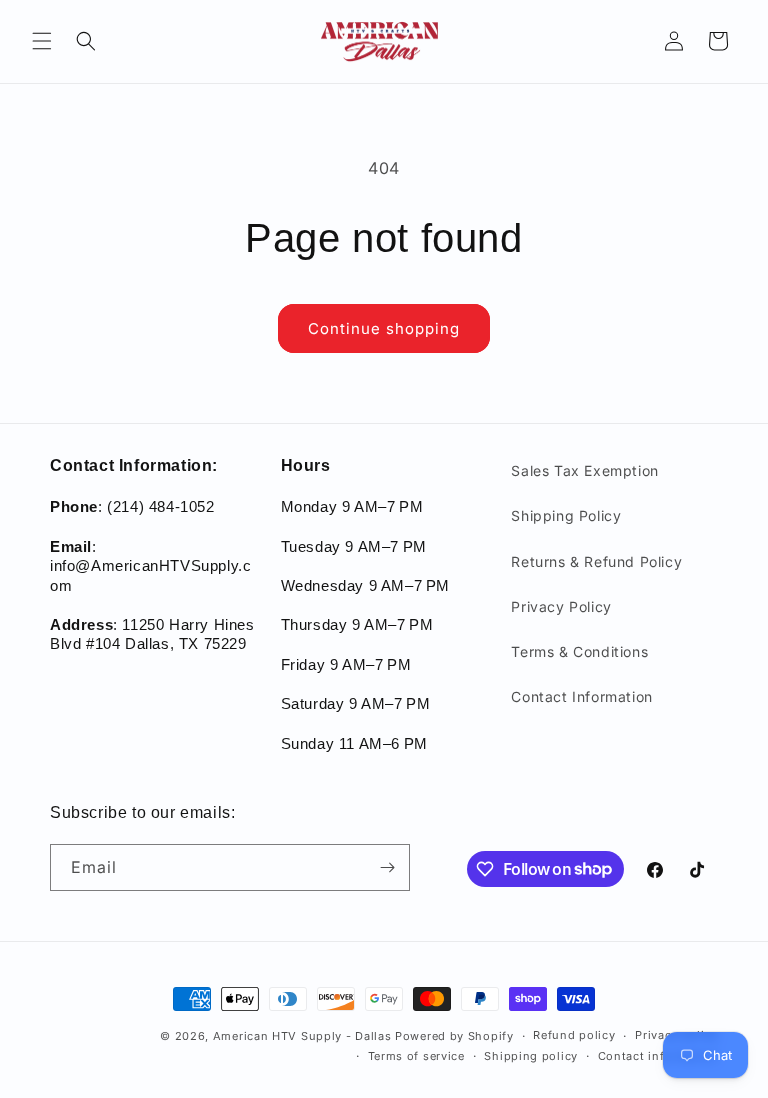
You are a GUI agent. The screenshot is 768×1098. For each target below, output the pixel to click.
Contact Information (581, 696)
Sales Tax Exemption (584, 470)
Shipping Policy (566, 515)
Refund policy (574, 1035)
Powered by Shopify (454, 1036)
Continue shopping (384, 328)
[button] (42, 41)
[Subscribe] (387, 867)
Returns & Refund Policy (596, 561)
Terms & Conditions (579, 651)
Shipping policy (531, 1056)
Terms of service (416, 1056)
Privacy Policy (561, 606)
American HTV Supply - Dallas (302, 1036)
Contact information (658, 1056)
